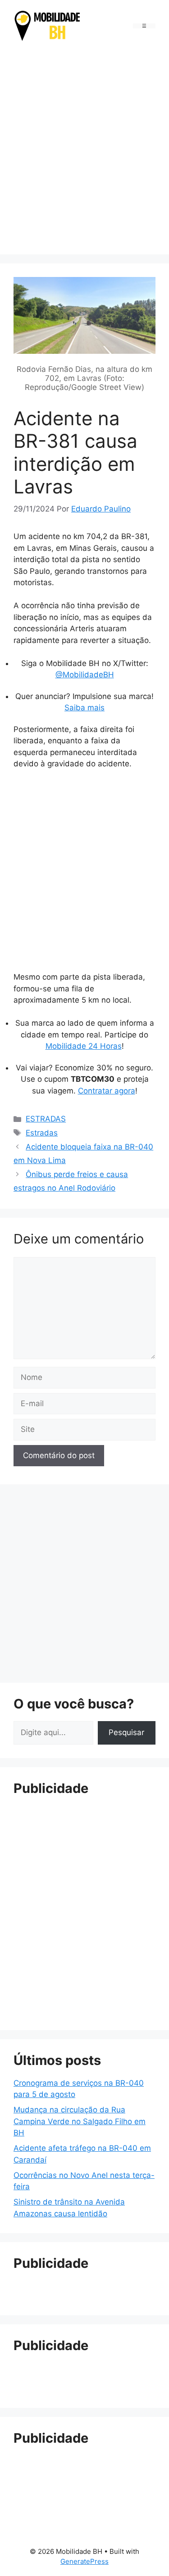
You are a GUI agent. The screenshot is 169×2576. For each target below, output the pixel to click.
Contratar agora (107, 1091)
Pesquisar (126, 1732)
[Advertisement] (84, 150)
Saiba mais (84, 708)
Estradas (42, 1133)
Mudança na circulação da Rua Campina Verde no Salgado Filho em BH (80, 2121)
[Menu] (144, 26)
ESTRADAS (46, 1119)
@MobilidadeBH (85, 675)
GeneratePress (84, 2561)
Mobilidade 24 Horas (84, 1046)
